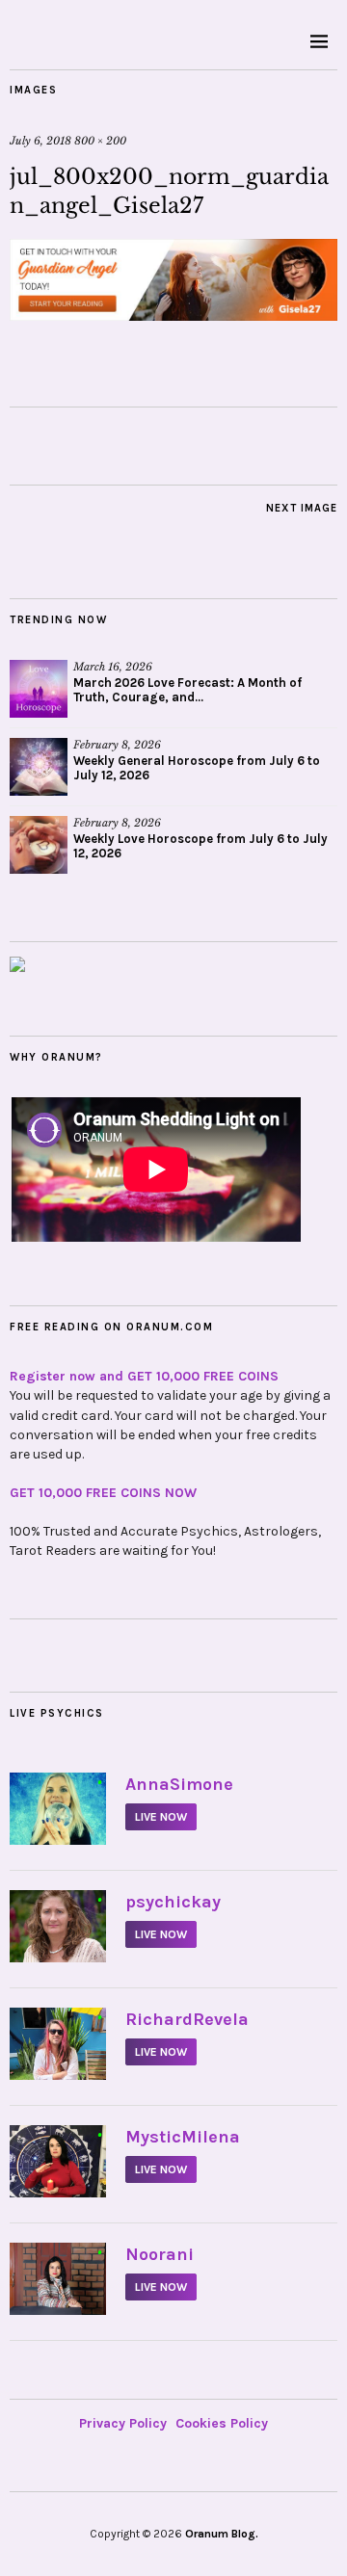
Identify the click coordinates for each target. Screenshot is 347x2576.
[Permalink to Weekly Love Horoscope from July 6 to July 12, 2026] (39, 845)
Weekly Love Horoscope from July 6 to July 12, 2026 (200, 846)
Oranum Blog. (222, 2534)
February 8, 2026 (117, 745)
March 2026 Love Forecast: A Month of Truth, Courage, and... (187, 690)
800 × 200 (100, 141)
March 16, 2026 (113, 667)
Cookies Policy (222, 2423)
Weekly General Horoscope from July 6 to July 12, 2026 (197, 768)
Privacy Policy (123, 2423)
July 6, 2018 (40, 141)
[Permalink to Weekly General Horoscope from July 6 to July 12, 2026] (39, 767)
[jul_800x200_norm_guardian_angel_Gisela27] (173, 315)
